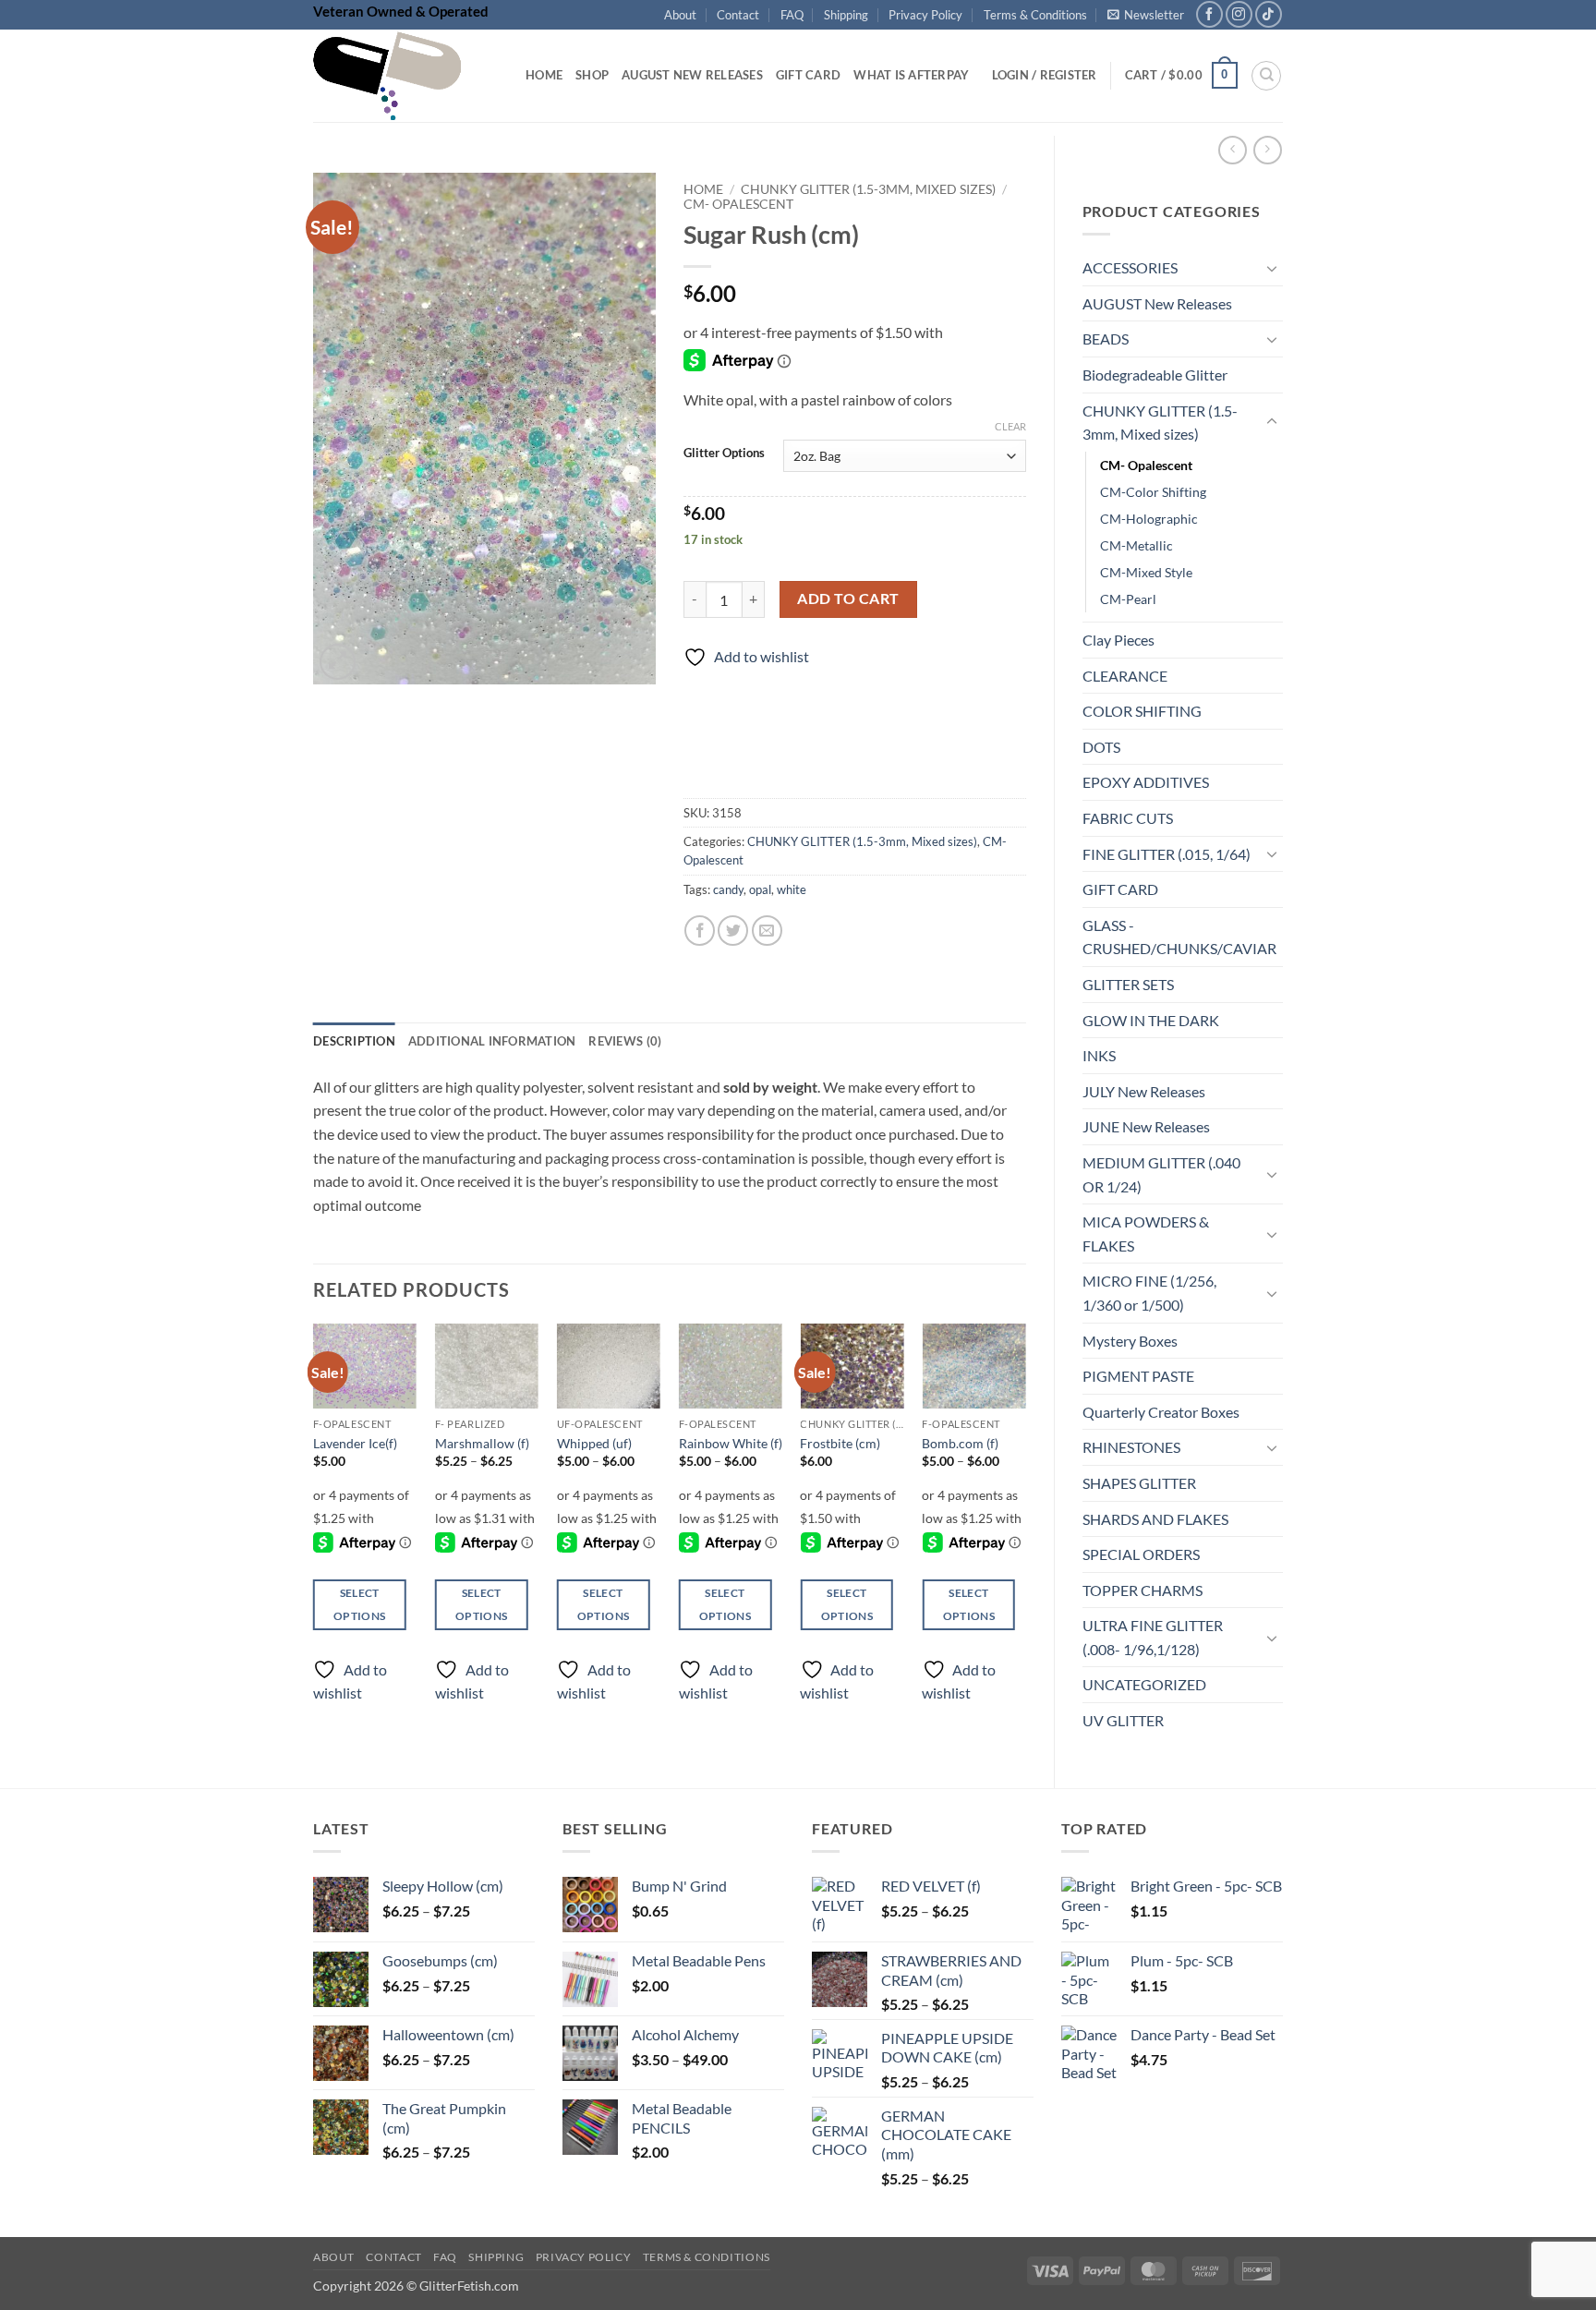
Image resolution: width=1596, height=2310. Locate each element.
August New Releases (692, 75)
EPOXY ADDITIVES (1146, 782)
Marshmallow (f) (482, 1443)
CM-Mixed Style (1146, 572)
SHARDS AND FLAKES (1155, 1519)
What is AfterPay (911, 75)
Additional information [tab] (492, 1041)
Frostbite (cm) (840, 1443)
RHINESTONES (1131, 1447)
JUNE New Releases (1146, 1126)
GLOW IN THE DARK (1151, 1020)
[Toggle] (1272, 268)
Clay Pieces (1118, 640)
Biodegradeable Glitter (1155, 375)
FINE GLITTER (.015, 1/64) (1167, 854)
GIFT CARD (1120, 889)
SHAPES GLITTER (1139, 1483)
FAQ (792, 15)
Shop (592, 75)
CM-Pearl (1128, 599)
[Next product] (1233, 150)
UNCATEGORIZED (1144, 1684)
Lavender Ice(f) (355, 1443)
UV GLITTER (1123, 1720)
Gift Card (808, 75)
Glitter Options (724, 454)
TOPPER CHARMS (1143, 1590)
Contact (738, 15)
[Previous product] (1268, 150)
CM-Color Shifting (1153, 492)
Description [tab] (354, 1041)
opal (760, 889)
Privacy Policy (925, 15)
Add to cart (848, 599)
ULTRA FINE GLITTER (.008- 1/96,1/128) (1153, 1637)
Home (544, 75)
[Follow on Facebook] (1209, 14)
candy (728, 889)
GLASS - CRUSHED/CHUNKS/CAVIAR (1179, 937)
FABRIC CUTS (1128, 818)
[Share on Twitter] (733, 931)
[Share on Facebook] (700, 931)
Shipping (846, 15)
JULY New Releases (1144, 1091)
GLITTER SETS (1128, 984)
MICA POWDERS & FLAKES (1146, 1234)
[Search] (1266, 76)
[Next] (1025, 1529)
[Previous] (314, 1529)
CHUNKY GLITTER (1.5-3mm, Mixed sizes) (1160, 423)
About (680, 15)
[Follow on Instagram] (1239, 14)
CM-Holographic (1149, 519)
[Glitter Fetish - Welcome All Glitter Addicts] (405, 76)
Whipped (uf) (594, 1443)
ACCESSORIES (1130, 267)
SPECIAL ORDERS (1141, 1554)
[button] (1146, 15)
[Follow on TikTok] (1269, 14)
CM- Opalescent (1146, 465)
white (792, 889)
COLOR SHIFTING (1142, 711)
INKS (1099, 1055)
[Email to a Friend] (767, 931)
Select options (359, 1604)
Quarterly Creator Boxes (1161, 1412)
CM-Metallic (1137, 545)
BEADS (1106, 339)
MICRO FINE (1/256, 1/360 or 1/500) (1149, 1293)
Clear (1010, 426)
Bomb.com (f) (960, 1443)
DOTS (1101, 747)
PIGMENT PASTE (1138, 1376)
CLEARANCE (1125, 676)
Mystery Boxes (1130, 1341)
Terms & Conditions (1035, 15)
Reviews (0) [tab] (625, 1041)
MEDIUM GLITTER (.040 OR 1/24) (1161, 1174)
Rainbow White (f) (731, 1443)
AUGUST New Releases (1157, 303)
